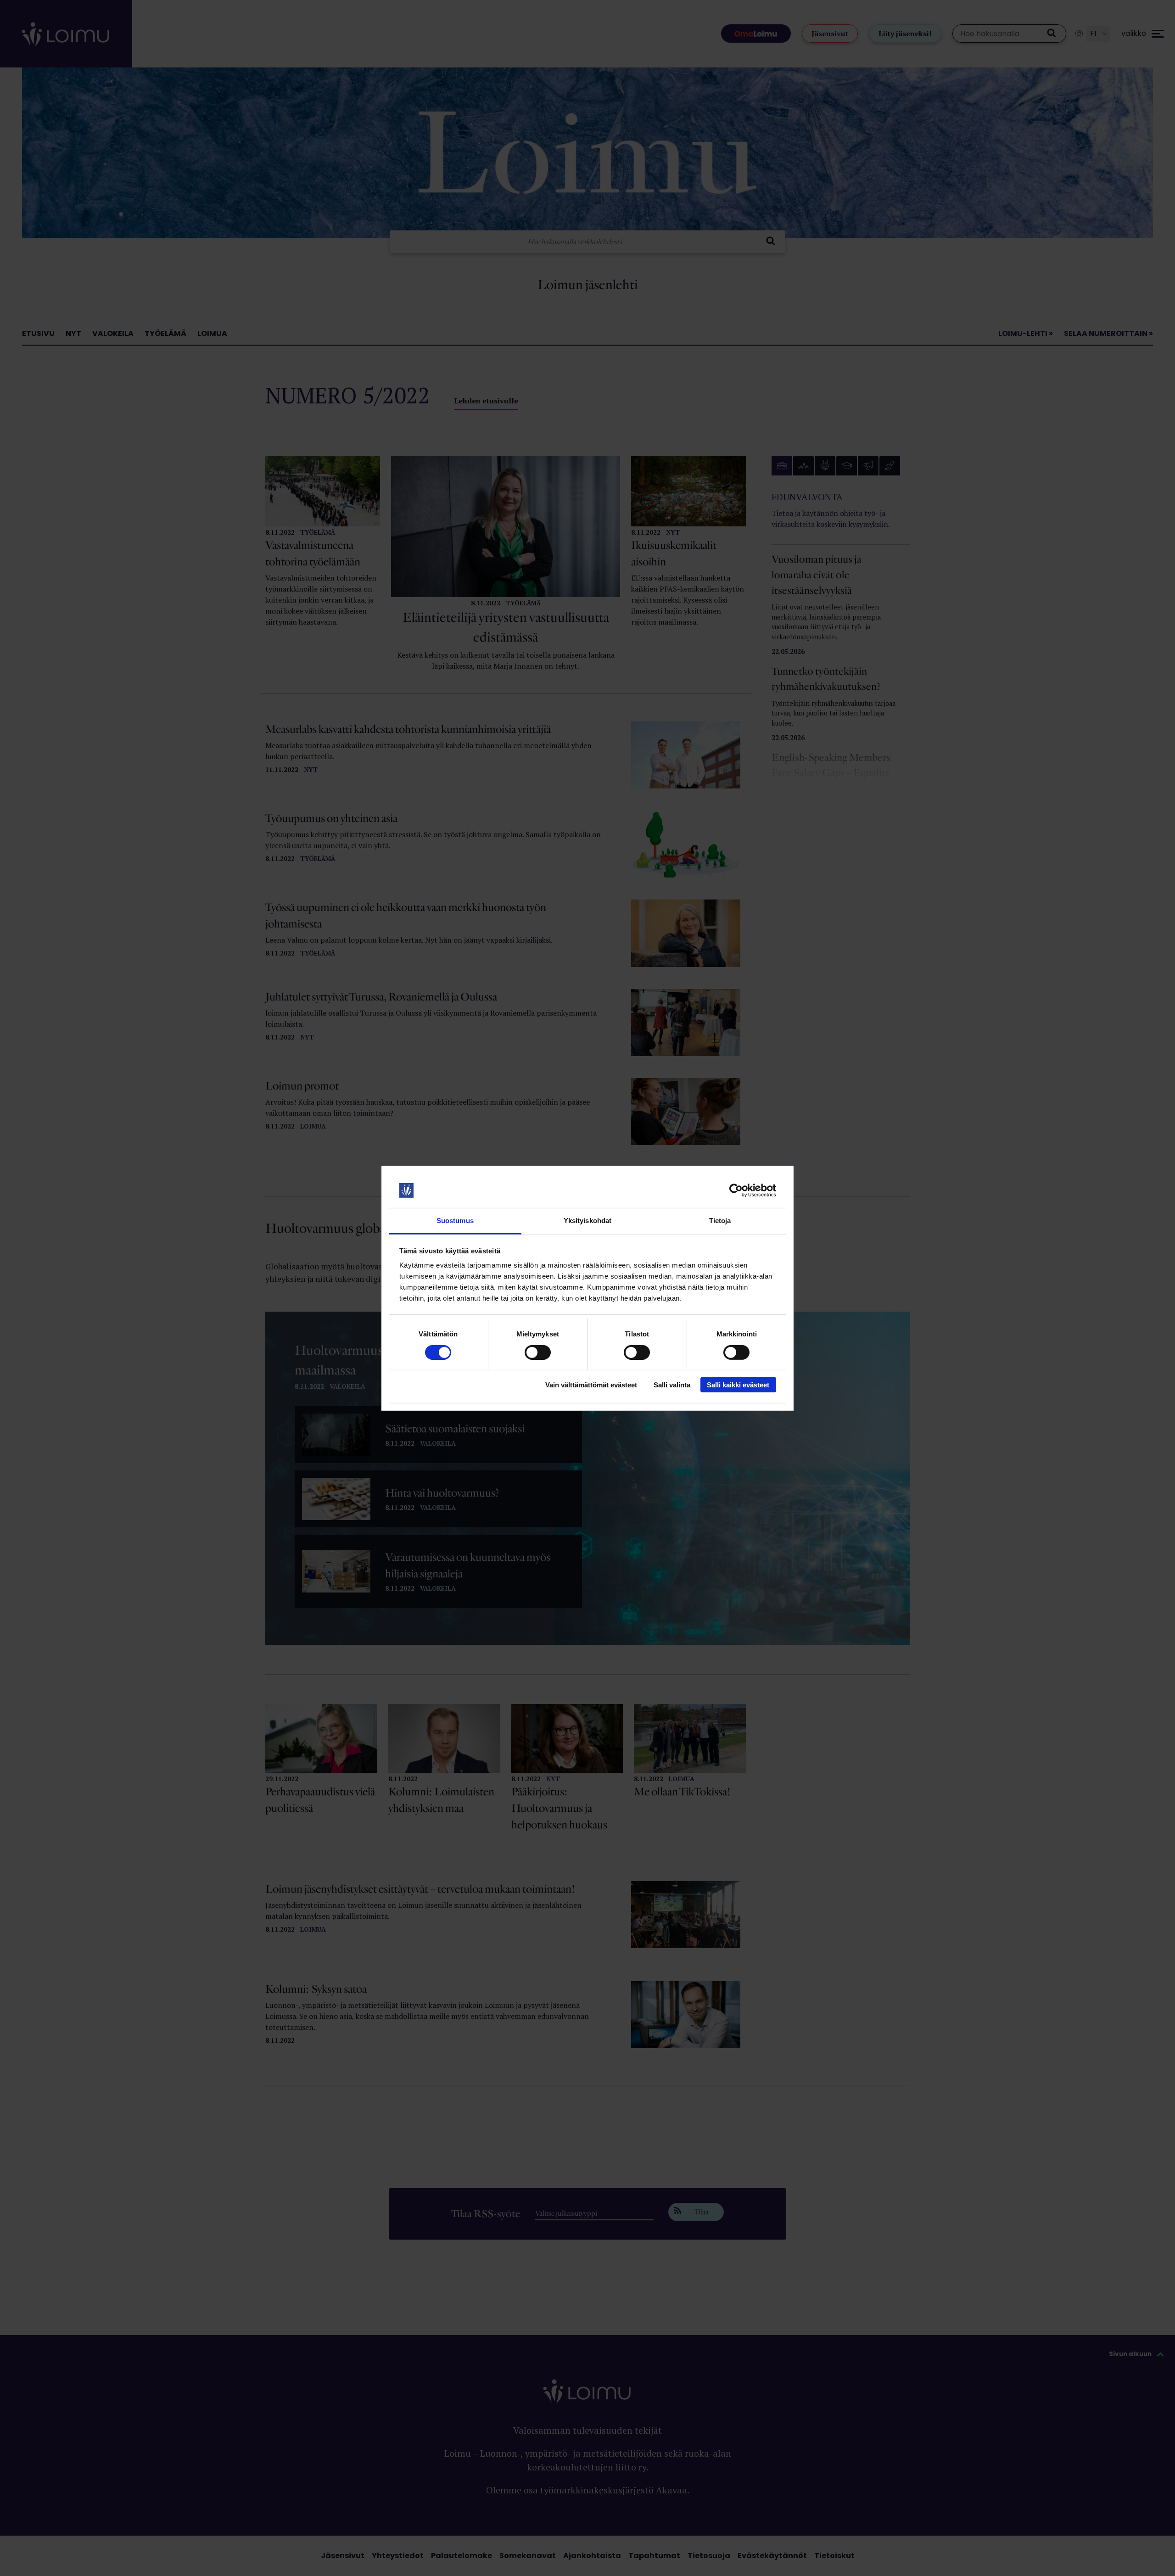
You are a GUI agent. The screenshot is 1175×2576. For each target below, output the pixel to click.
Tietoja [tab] (720, 1221)
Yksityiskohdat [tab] (587, 1221)
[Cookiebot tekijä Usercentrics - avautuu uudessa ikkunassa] (736, 1190)
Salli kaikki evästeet (738, 1385)
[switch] (538, 1352)
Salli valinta (672, 1385)
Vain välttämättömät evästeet (591, 1385)
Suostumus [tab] (455, 1221)
